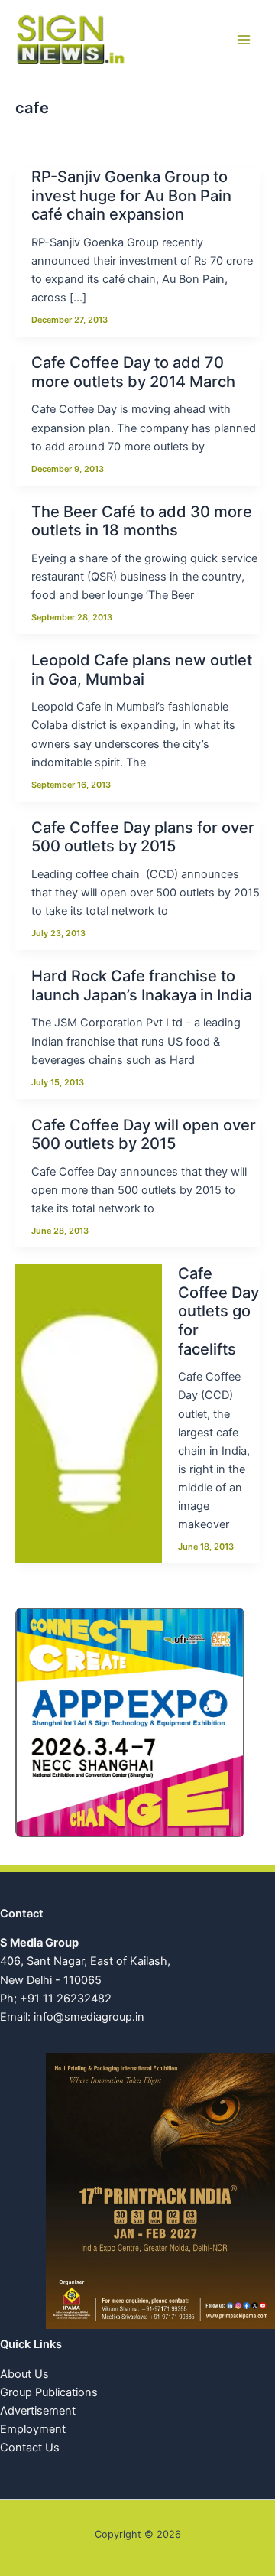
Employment (33, 2429)
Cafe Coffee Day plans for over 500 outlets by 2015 (143, 837)
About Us (24, 2374)
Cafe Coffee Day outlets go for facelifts (218, 1311)
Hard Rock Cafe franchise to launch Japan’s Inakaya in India (142, 986)
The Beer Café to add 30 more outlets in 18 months (142, 521)
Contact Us (30, 2448)
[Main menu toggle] (244, 40)
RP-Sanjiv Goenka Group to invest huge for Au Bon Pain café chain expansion (131, 195)
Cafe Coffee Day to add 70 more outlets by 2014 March (133, 372)
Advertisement (38, 2411)
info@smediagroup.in (89, 2017)
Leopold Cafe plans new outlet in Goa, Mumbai (142, 670)
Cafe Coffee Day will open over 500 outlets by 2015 (144, 1135)
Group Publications (49, 2392)
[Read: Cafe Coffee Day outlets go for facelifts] (89, 1412)
